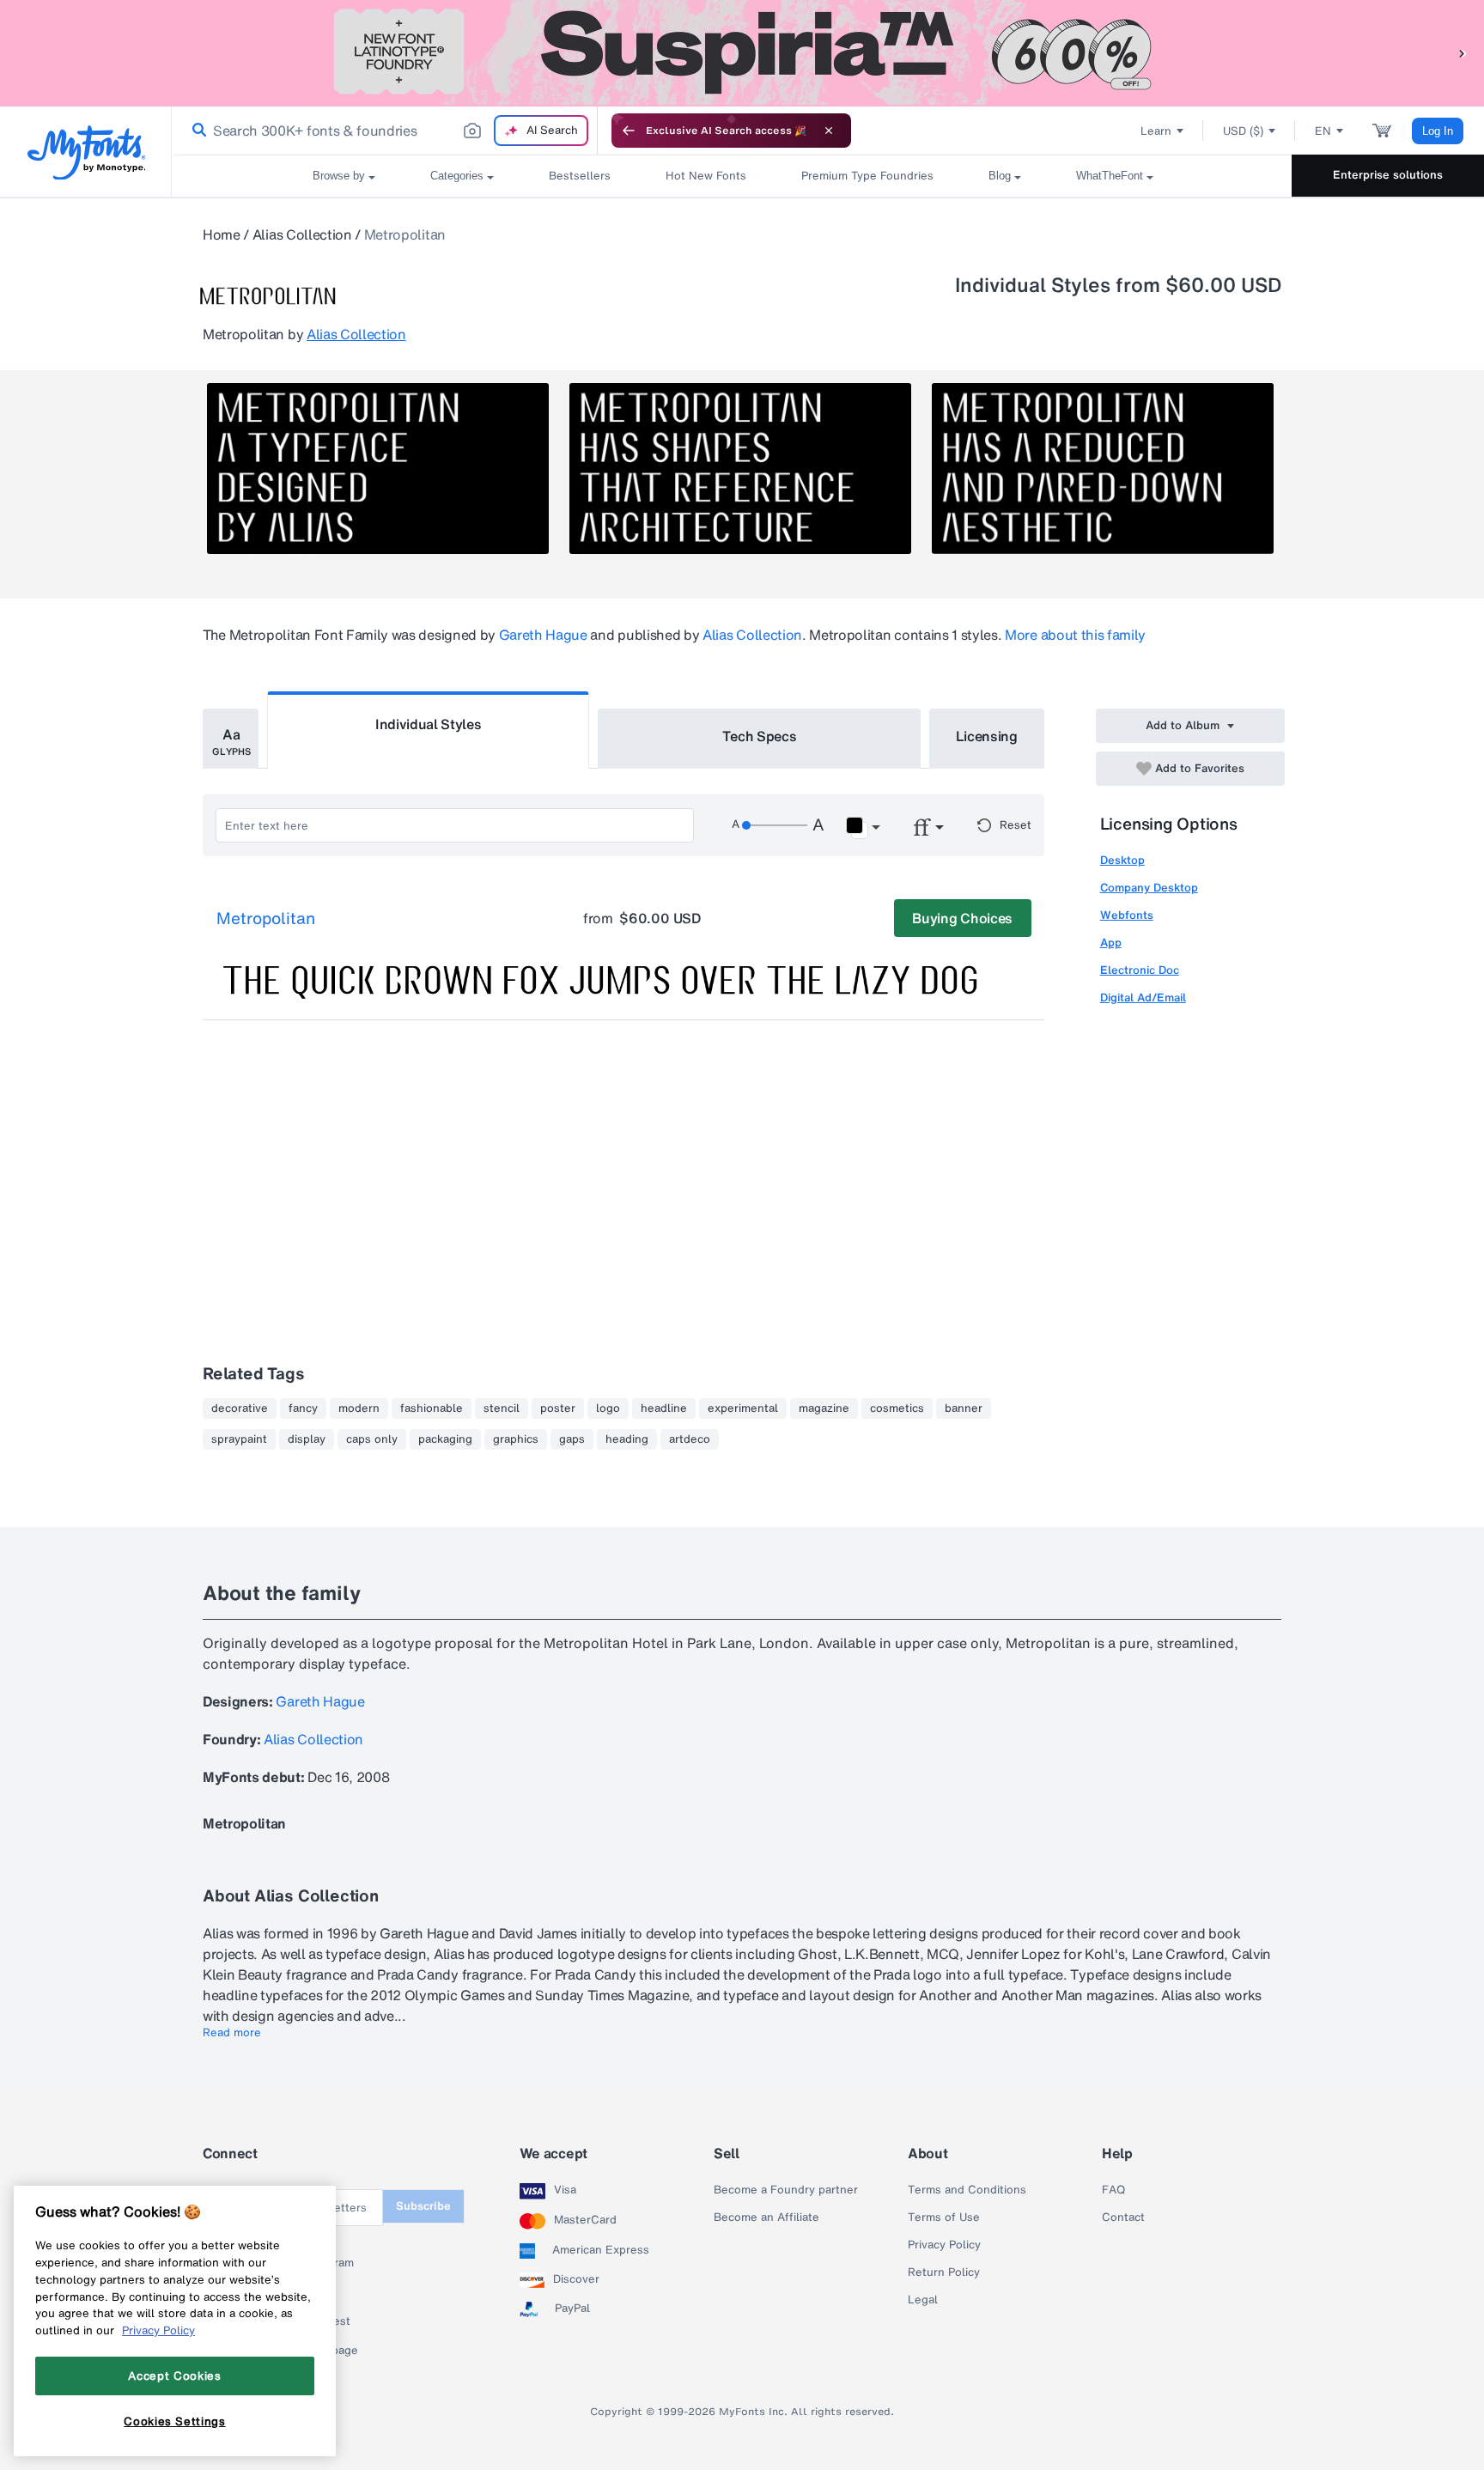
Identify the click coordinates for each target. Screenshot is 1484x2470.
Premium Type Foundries (867, 176)
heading (627, 1439)
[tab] (231, 739)
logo (608, 1408)
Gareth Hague (543, 635)
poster (558, 1408)
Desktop (1122, 860)
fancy (303, 1408)
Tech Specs (760, 736)
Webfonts (1127, 915)
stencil (502, 1408)
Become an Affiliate (766, 2218)
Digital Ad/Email (1143, 998)
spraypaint (239, 1439)
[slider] (775, 825)
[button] (1463, 53)
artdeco (690, 1439)
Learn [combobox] (1156, 131)
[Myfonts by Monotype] (86, 152)
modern (359, 1408)
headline (664, 1408)
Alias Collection (302, 234)
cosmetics (897, 1408)
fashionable (432, 1408)
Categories (457, 176)
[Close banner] (829, 131)
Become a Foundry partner (786, 2190)
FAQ (1113, 2190)
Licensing (987, 736)
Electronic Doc (1140, 970)
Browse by (339, 176)
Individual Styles (429, 724)
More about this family (1075, 635)
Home (222, 234)
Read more (232, 2033)
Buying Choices (962, 918)
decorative (240, 1408)
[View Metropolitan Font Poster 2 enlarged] (740, 468)
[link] (196, 131)
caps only (372, 1439)
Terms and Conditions (967, 2190)
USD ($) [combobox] (1243, 131)
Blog (1000, 176)
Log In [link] (1438, 131)
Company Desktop (1149, 888)
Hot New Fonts (706, 176)
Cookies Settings (175, 2421)
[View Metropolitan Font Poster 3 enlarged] (1103, 468)
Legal (923, 2300)
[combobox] (385, 131)
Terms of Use (944, 2218)
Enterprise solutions (1388, 175)
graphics (516, 1439)
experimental (743, 1408)
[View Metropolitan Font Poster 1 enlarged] (378, 468)
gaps (572, 1439)
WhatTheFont (1110, 176)
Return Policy (944, 2272)
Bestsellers (580, 176)
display (307, 1439)
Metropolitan (266, 919)
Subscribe (423, 2206)
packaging (445, 1439)
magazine (824, 1408)
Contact (1123, 2218)
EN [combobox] (1323, 131)
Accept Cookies (174, 2376)
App (1111, 943)
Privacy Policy (944, 2245)
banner (964, 1408)
